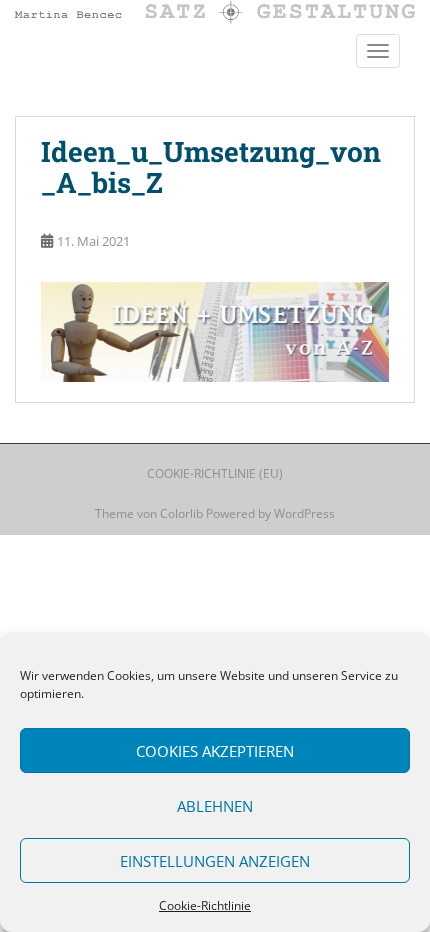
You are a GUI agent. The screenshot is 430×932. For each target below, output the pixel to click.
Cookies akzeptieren (215, 751)
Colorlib (181, 513)
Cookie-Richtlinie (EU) (215, 473)
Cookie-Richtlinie (205, 905)
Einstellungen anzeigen (215, 861)
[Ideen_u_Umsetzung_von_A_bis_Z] (215, 330)
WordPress (304, 513)
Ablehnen (215, 806)
